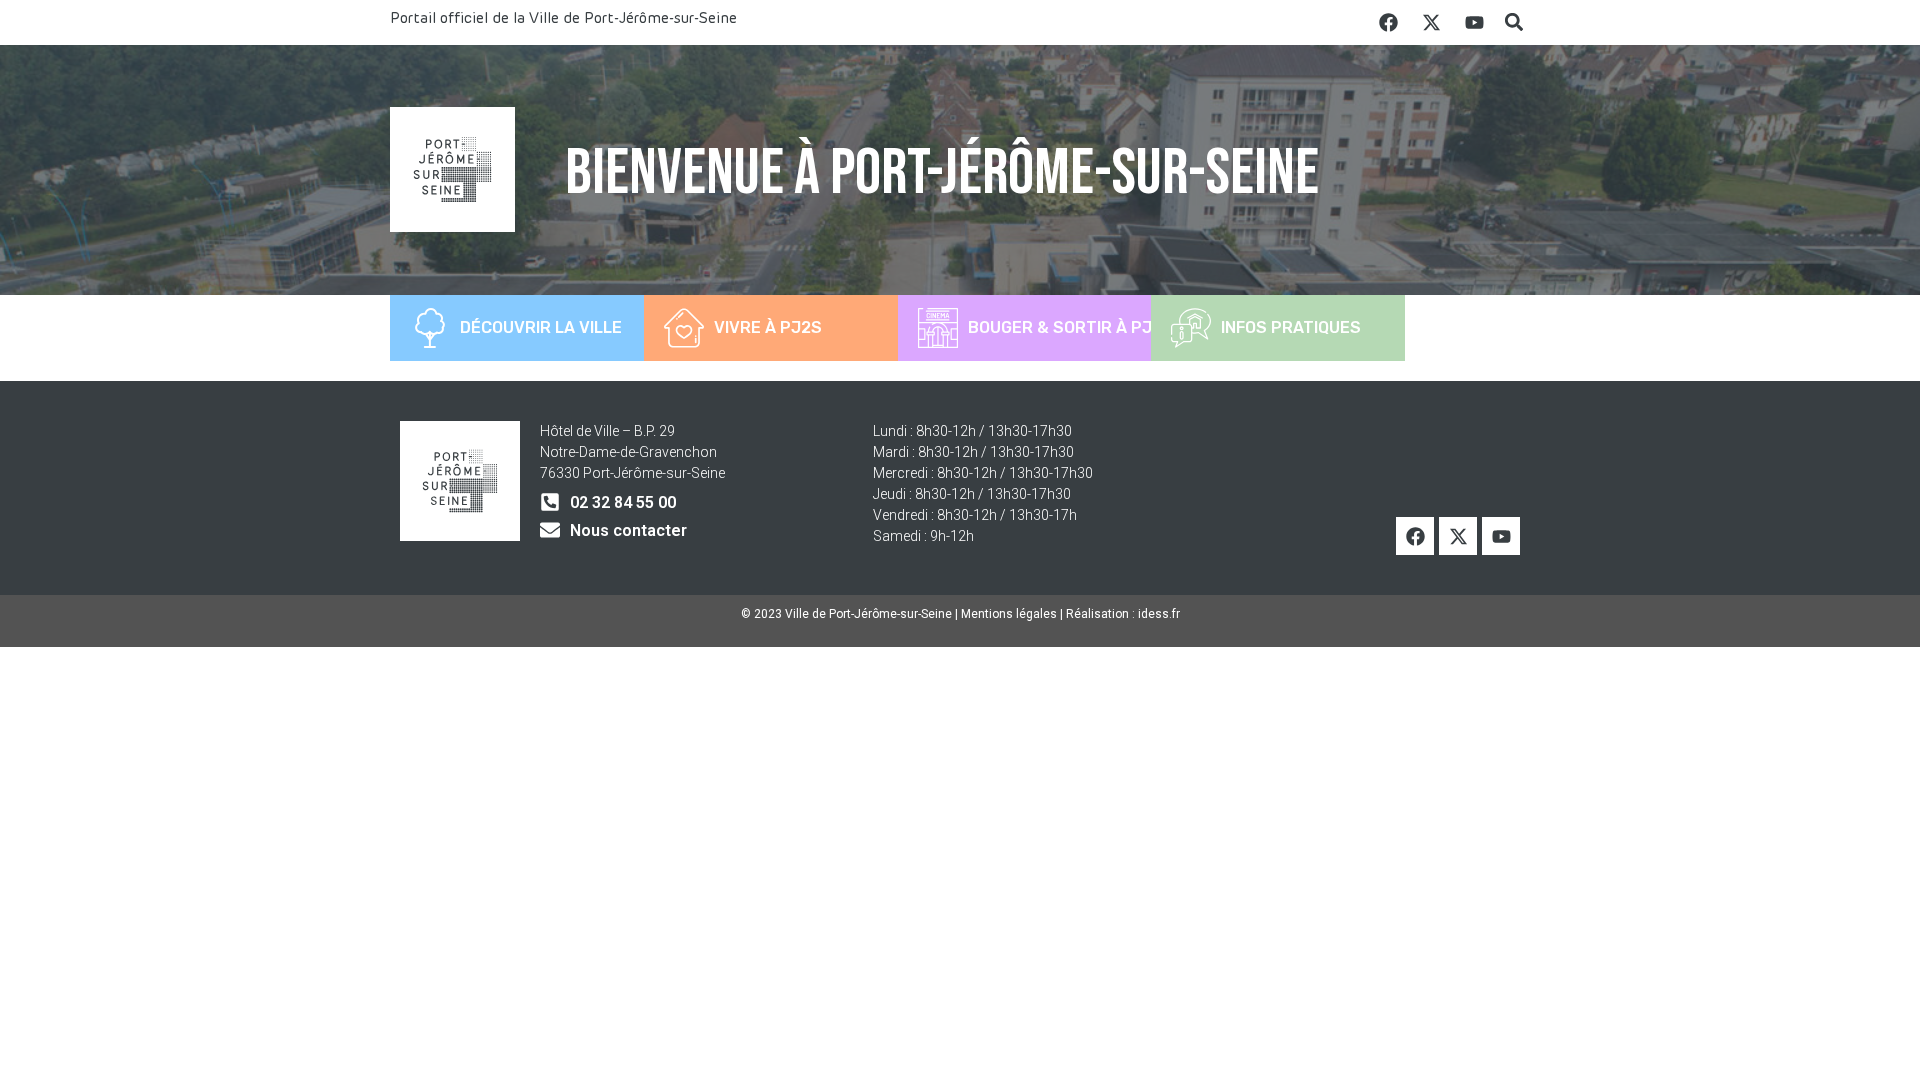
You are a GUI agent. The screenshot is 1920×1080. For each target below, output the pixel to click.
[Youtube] (1474, 22)
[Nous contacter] (550, 530)
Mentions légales (1009, 614)
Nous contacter (628, 530)
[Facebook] (1388, 22)
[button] (1513, 22)
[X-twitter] (1431, 22)
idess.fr (1159, 614)
